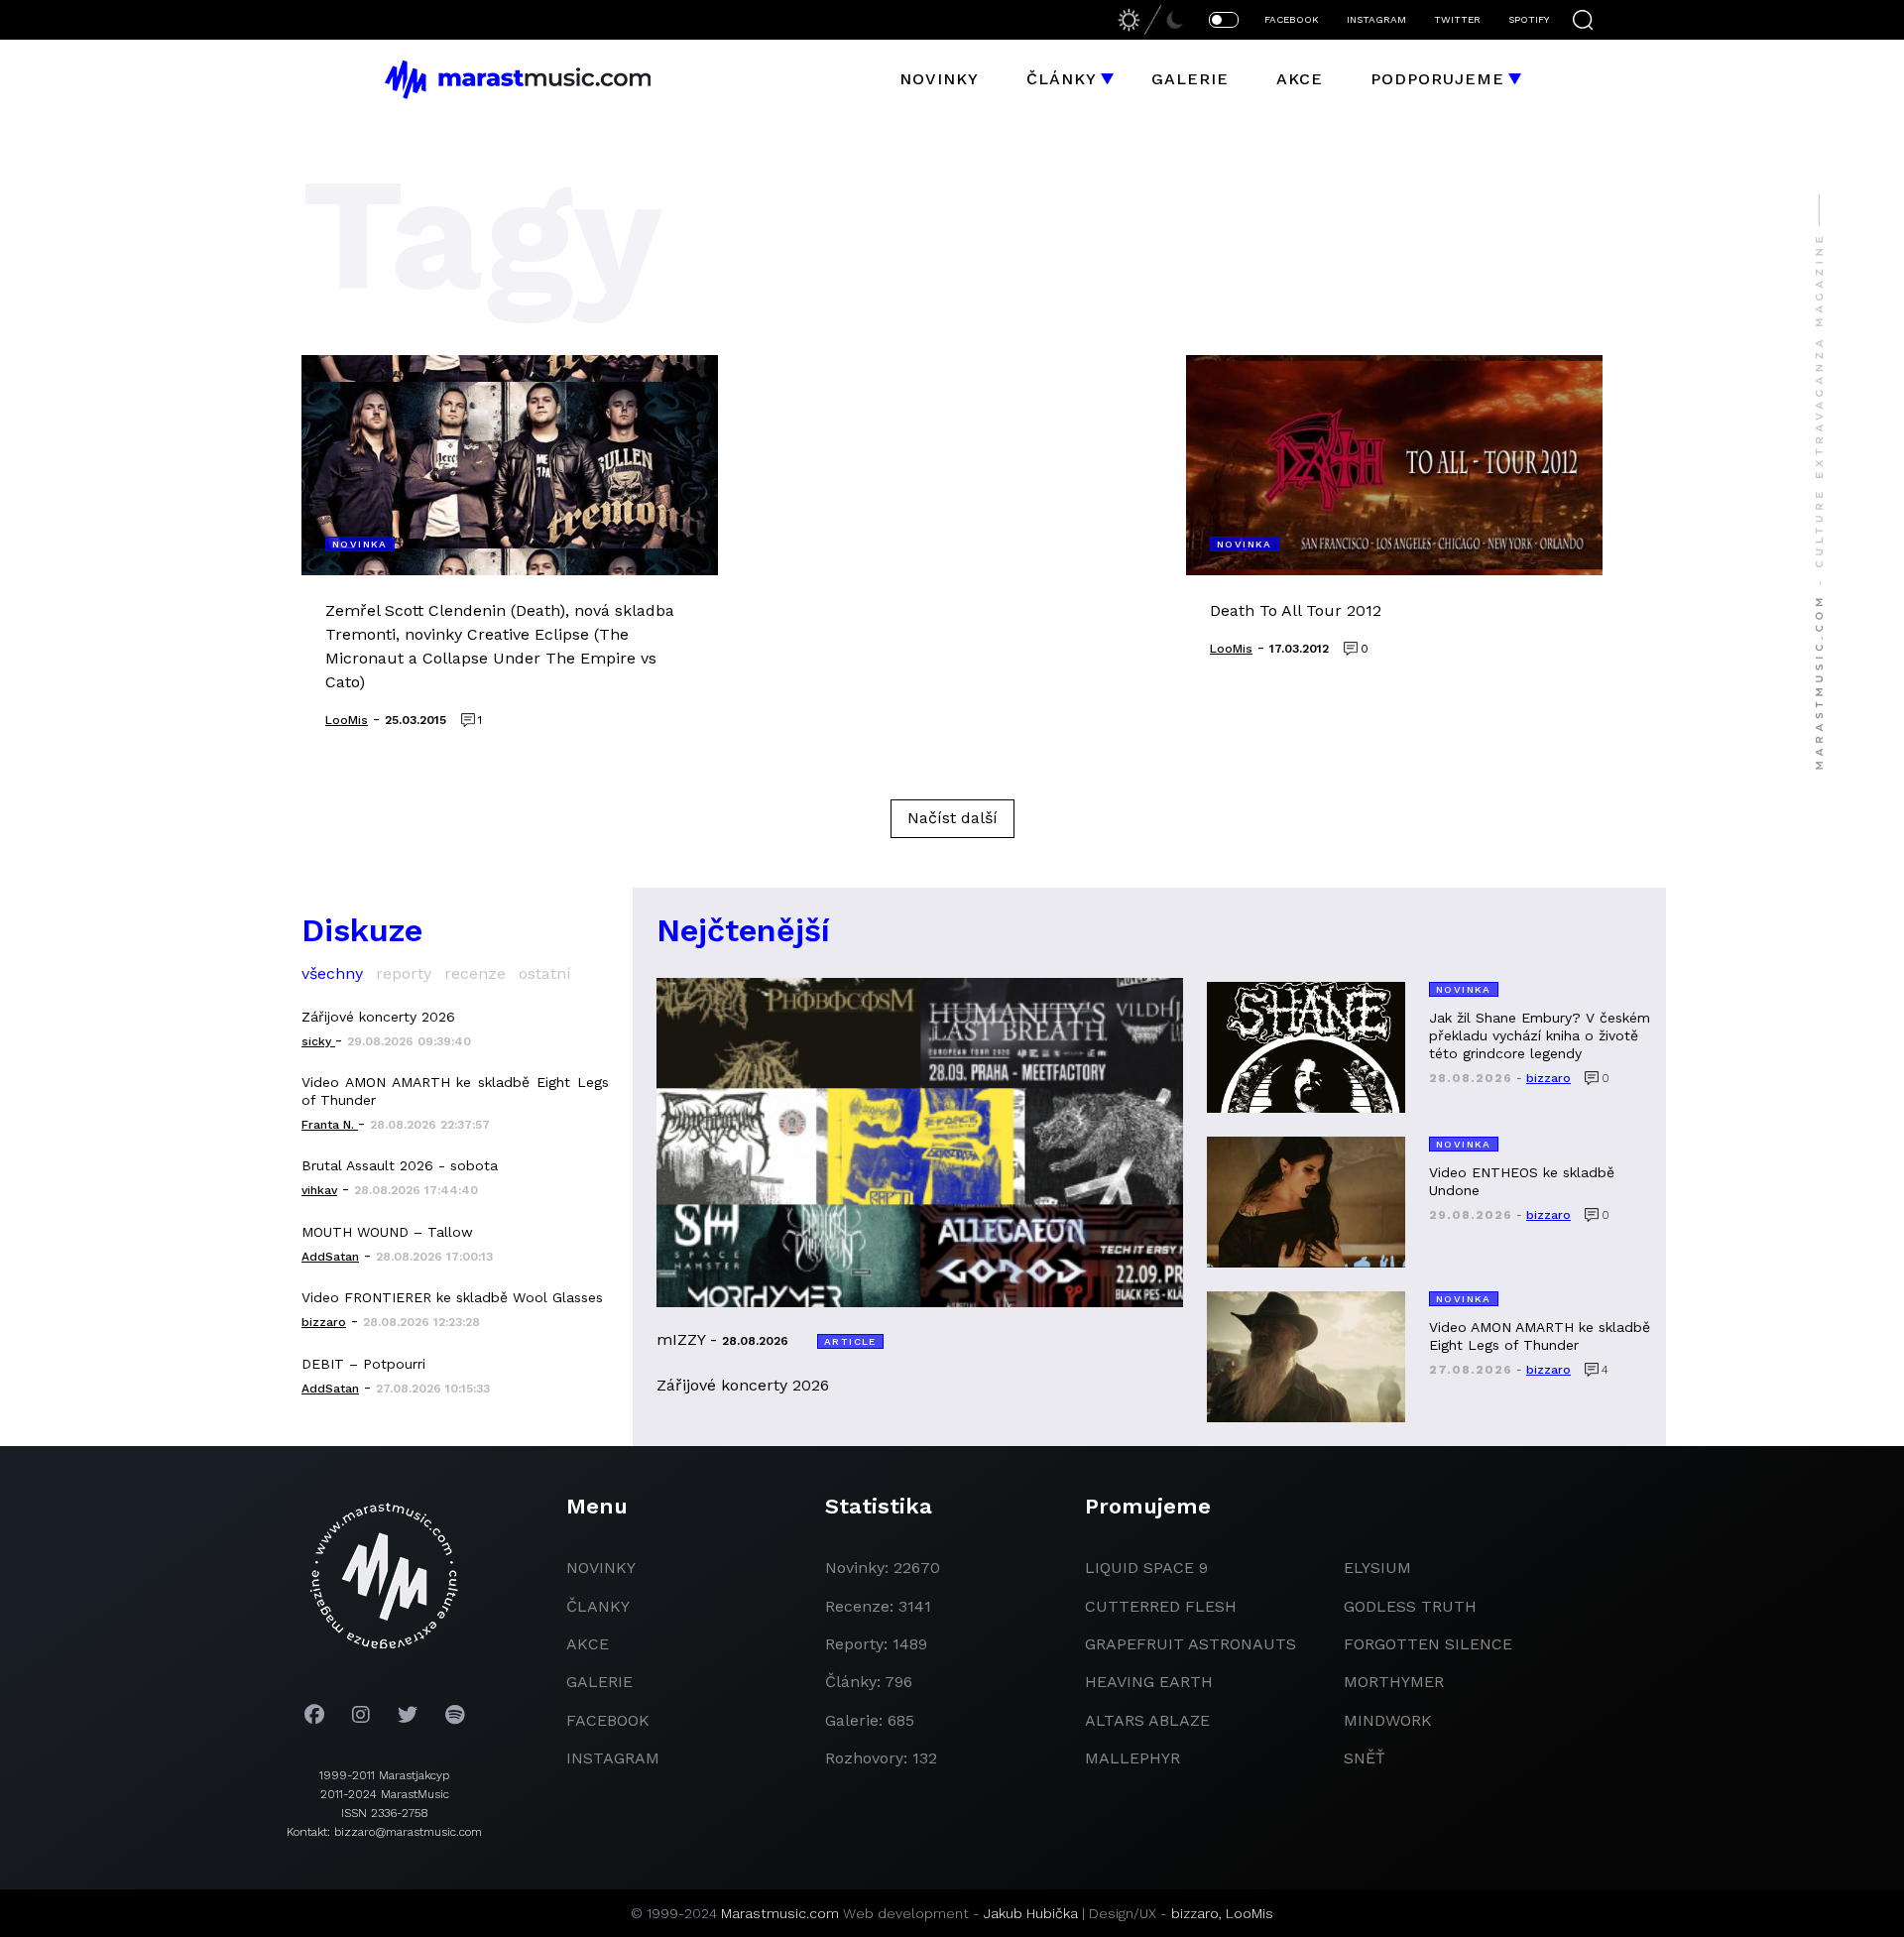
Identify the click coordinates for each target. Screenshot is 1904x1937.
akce (588, 1644)
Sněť (1365, 1758)
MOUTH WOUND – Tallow (387, 1232)
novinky (601, 1568)
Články (1062, 79)
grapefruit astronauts (1190, 1644)
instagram (613, 1758)
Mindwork (1388, 1720)
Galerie (1190, 79)
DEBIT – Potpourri (363, 1364)
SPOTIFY (1529, 19)
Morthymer (1394, 1682)
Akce (1300, 79)
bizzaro (1195, 1913)
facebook (608, 1720)
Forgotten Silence (1428, 1644)
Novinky (939, 79)
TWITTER (1457, 19)
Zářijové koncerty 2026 (378, 1017)
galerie (599, 1682)
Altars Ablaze (1147, 1720)
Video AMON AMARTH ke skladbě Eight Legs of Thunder (455, 1091)
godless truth (1410, 1606)
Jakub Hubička (1031, 1913)
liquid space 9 (1146, 1568)
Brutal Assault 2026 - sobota (400, 1165)
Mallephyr (1132, 1758)
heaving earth (1149, 1682)
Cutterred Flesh (1161, 1606)
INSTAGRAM (1376, 19)
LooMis (1249, 1913)
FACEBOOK (1292, 19)
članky (598, 1606)
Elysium (1377, 1568)
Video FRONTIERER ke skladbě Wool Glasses (452, 1297)
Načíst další (952, 818)
